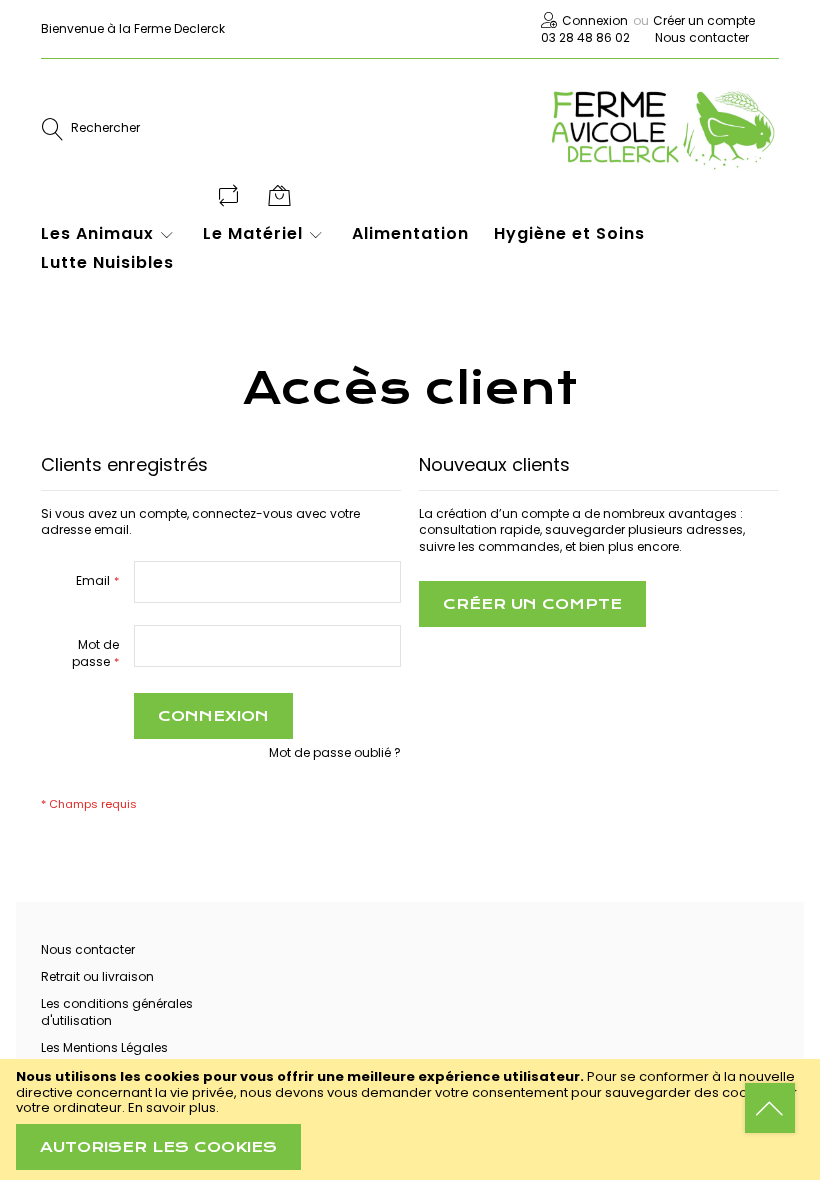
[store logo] (662, 129)
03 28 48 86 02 (585, 37)
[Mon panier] (281, 195)
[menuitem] (109, 234)
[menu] (397, 258)
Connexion (595, 20)
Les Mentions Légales (104, 1047)
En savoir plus (172, 1107)
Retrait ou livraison (97, 976)
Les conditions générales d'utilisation (117, 1012)
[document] (410, 1119)
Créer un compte (704, 20)
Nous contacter (702, 37)
